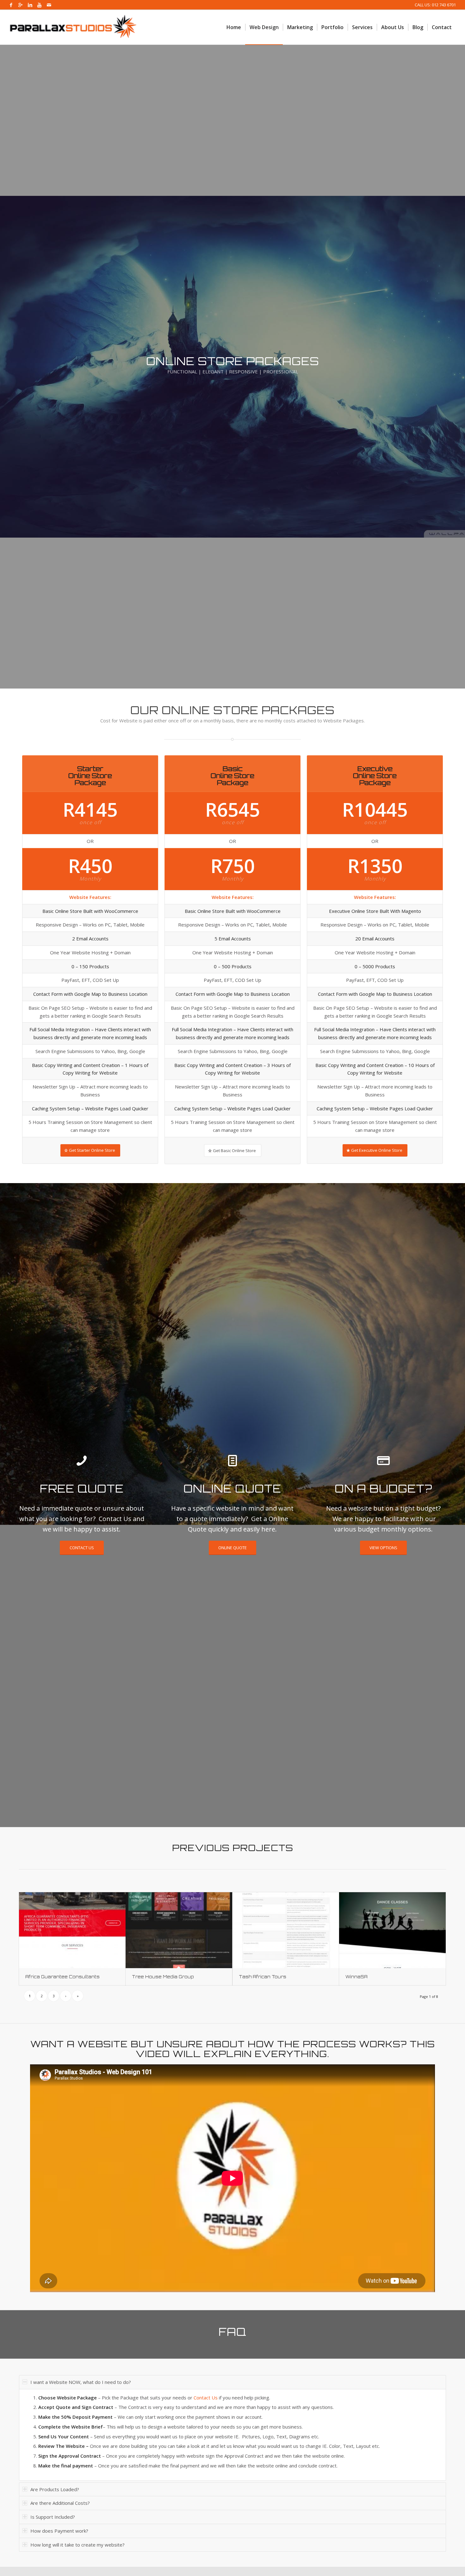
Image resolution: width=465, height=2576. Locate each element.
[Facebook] (11, 5)
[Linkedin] (30, 5)
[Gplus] (20, 5)
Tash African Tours (263, 1977)
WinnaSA (356, 1977)
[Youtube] (39, 5)
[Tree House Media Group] (179, 1930)
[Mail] (49, 5)
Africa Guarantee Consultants (62, 1977)
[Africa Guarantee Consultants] (72, 1930)
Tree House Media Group (163, 1977)
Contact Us (206, 2398)
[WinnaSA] (392, 1930)
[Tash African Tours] (286, 1930)
